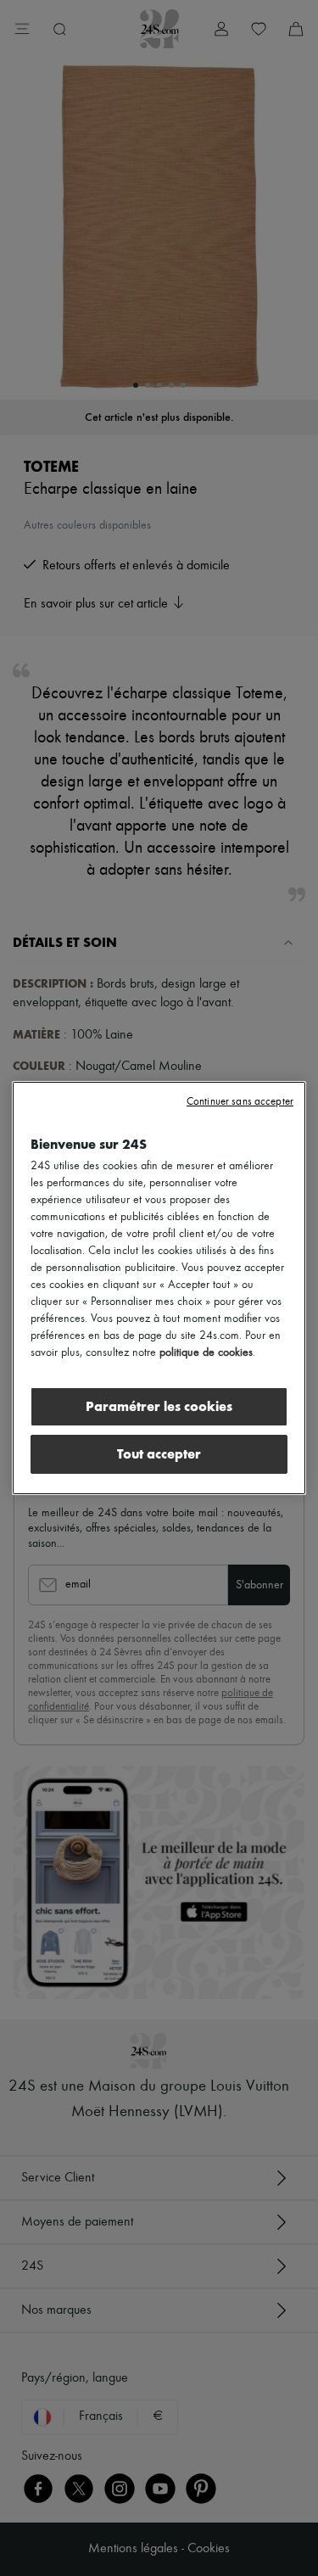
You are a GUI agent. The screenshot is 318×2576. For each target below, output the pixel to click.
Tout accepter (159, 1454)
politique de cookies (206, 1352)
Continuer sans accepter (240, 1102)
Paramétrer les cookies (159, 1406)
